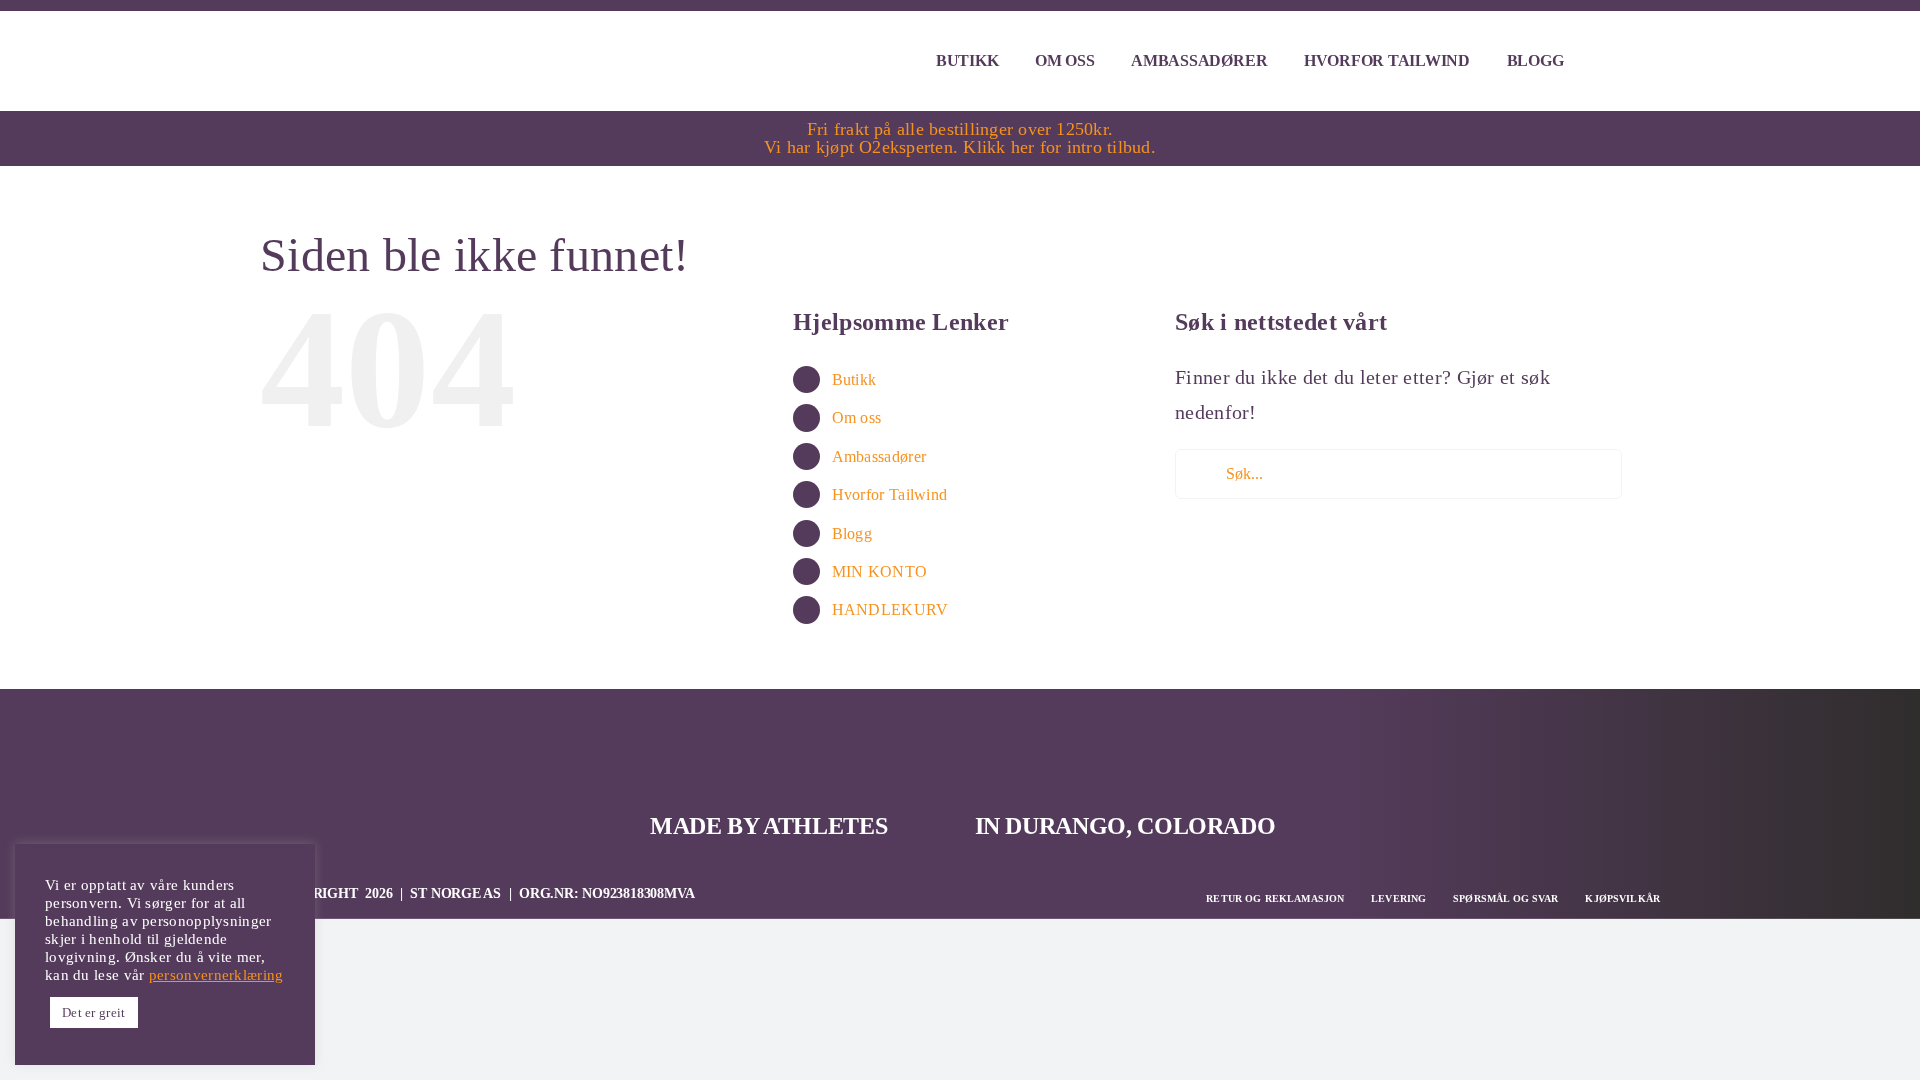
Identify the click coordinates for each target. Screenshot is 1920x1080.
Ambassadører (879, 456)
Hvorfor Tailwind (890, 494)
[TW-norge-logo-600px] (410, 33)
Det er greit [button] (94, 1012)
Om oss (857, 417)
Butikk (854, 379)
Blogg (852, 533)
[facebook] (1601, 736)
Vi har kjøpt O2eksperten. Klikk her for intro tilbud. (960, 147)
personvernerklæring (216, 975)
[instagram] (1647, 736)
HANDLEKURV (890, 609)
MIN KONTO (880, 571)
